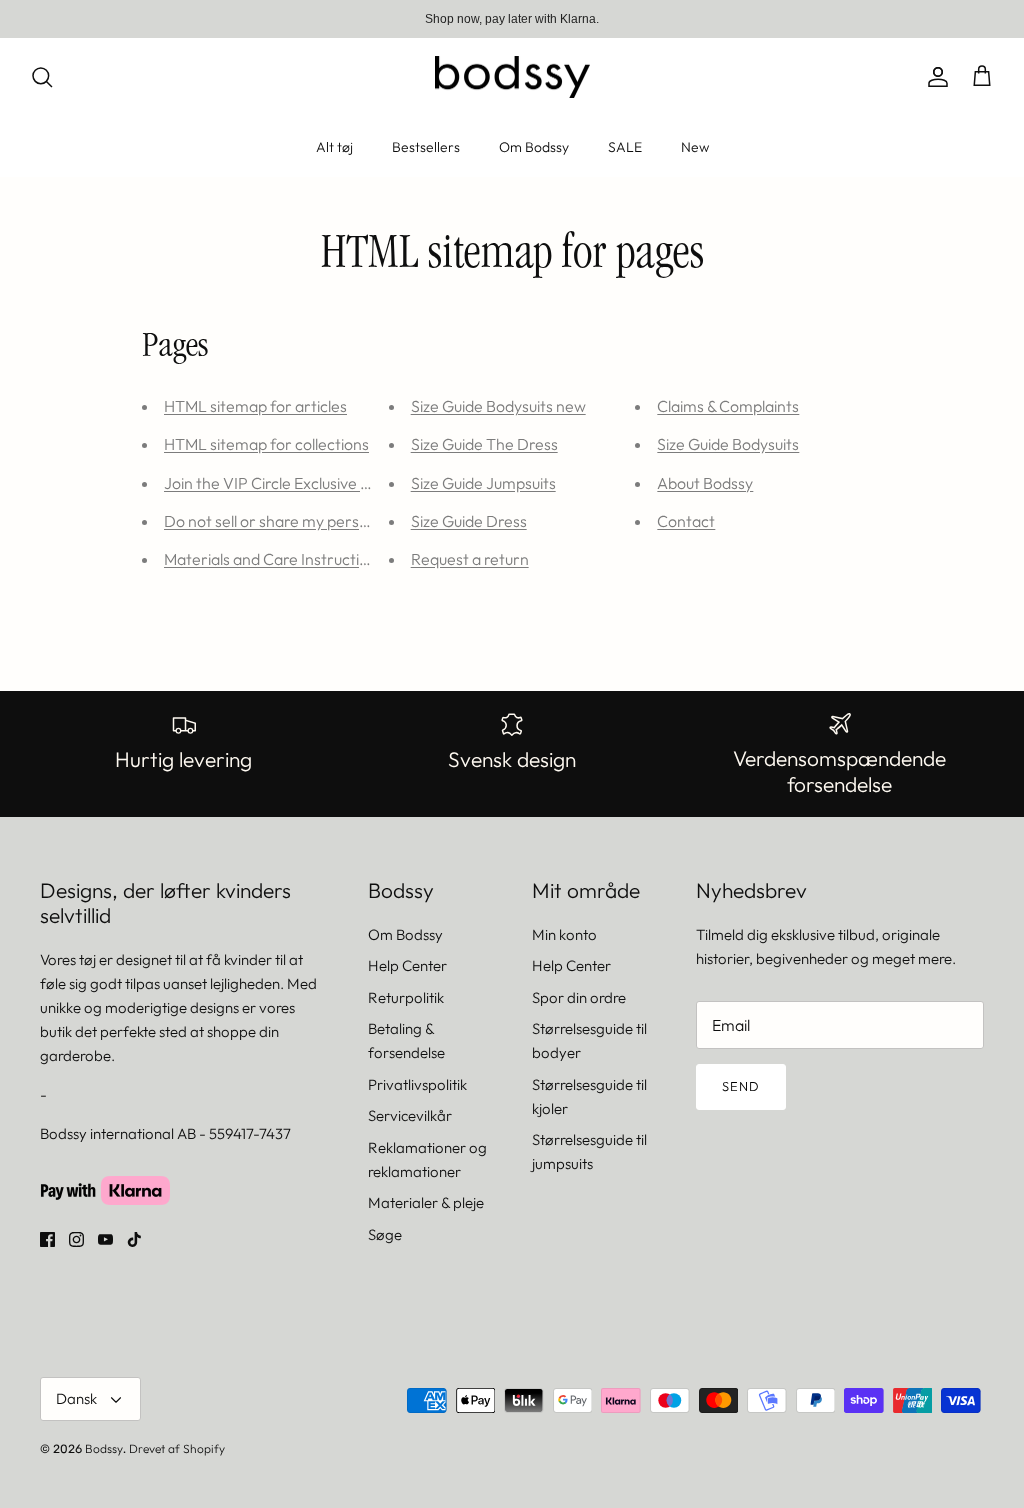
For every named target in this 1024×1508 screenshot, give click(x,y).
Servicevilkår (410, 1115)
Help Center (407, 965)
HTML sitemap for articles (255, 406)
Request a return (470, 559)
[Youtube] (105, 1239)
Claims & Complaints (728, 406)
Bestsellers (426, 147)
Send (741, 1086)
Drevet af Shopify (177, 1448)
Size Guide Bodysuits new (498, 406)
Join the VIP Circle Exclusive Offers (285, 483)
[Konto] (934, 77)
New (695, 147)
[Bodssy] (512, 77)
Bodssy (104, 1448)
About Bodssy (705, 483)
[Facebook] (47, 1239)
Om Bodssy (534, 147)
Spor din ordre (579, 997)
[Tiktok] (134, 1239)
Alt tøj (334, 147)
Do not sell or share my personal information (320, 521)
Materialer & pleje (426, 1202)
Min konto (564, 934)
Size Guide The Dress (484, 444)
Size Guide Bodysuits (728, 444)
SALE (625, 147)
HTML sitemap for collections (266, 444)
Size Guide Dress (469, 521)
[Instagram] (76, 1239)
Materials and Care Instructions (274, 559)
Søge (385, 1234)
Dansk (76, 1398)
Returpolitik (406, 997)
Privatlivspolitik (417, 1084)
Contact (686, 521)
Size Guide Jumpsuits (483, 483)
